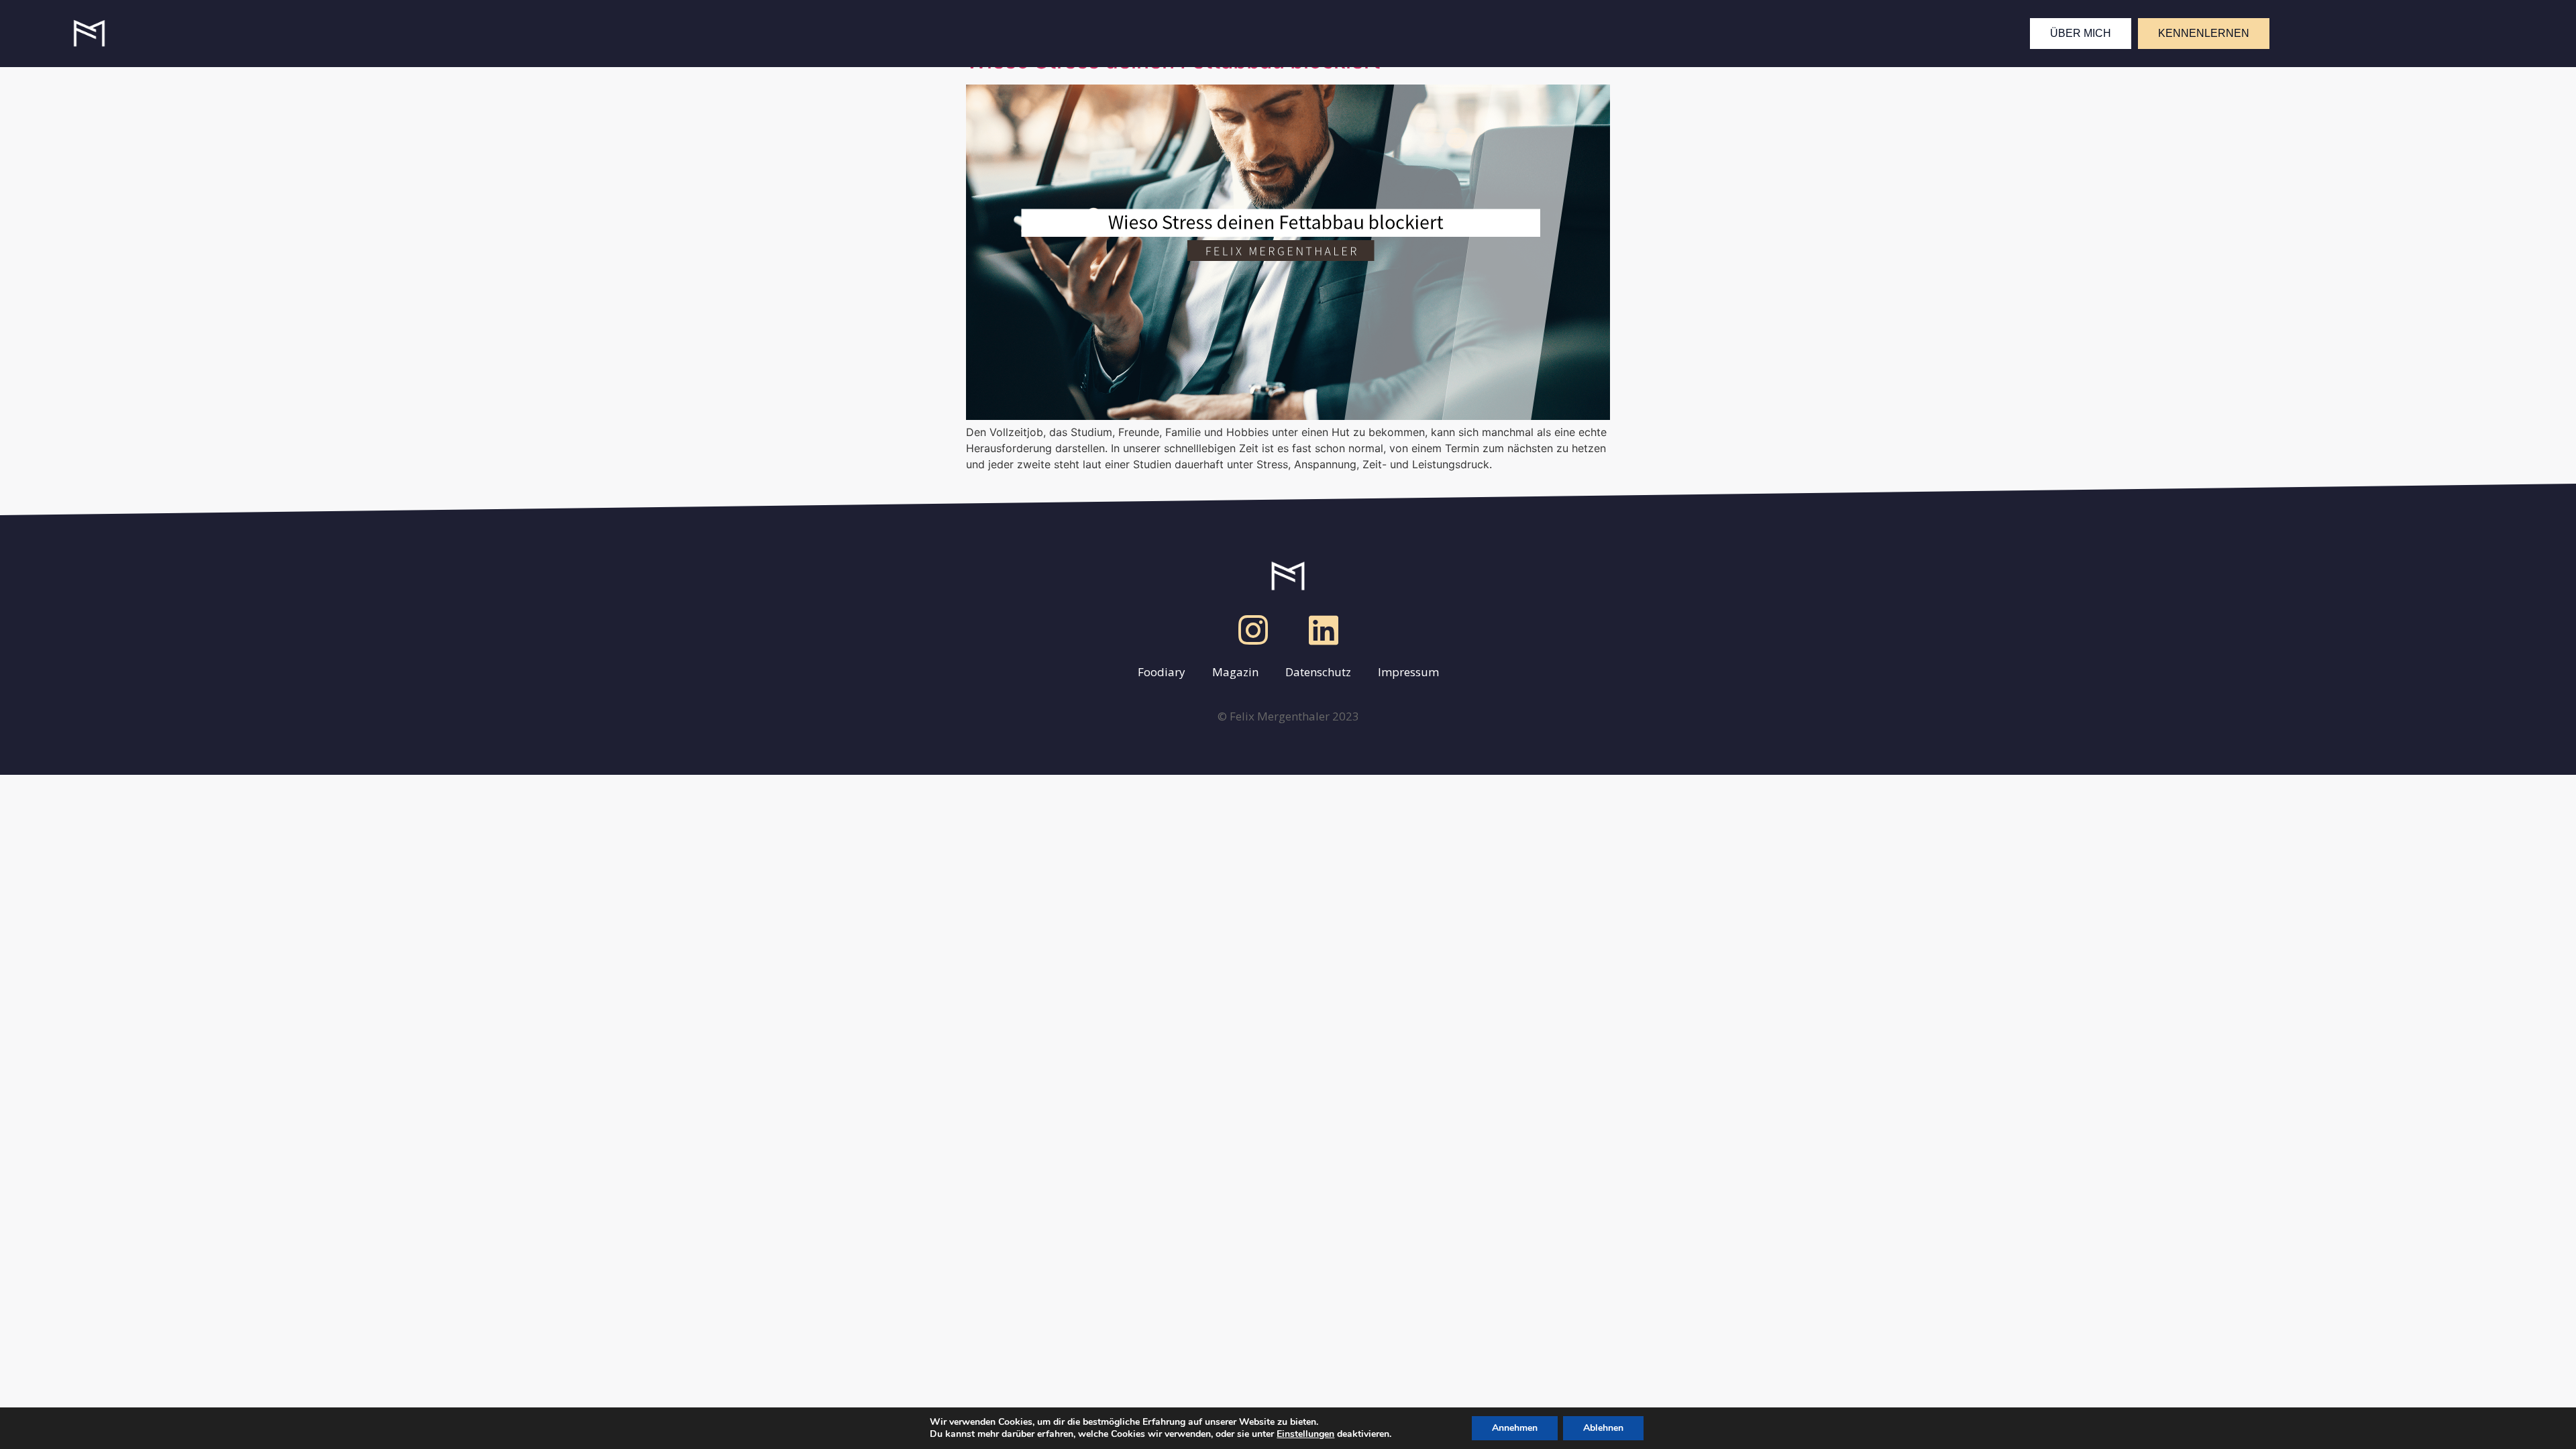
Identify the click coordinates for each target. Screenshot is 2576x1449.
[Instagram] (1253, 630)
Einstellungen (1305, 1434)
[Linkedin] (1324, 630)
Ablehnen (1603, 1428)
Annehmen (1515, 1428)
